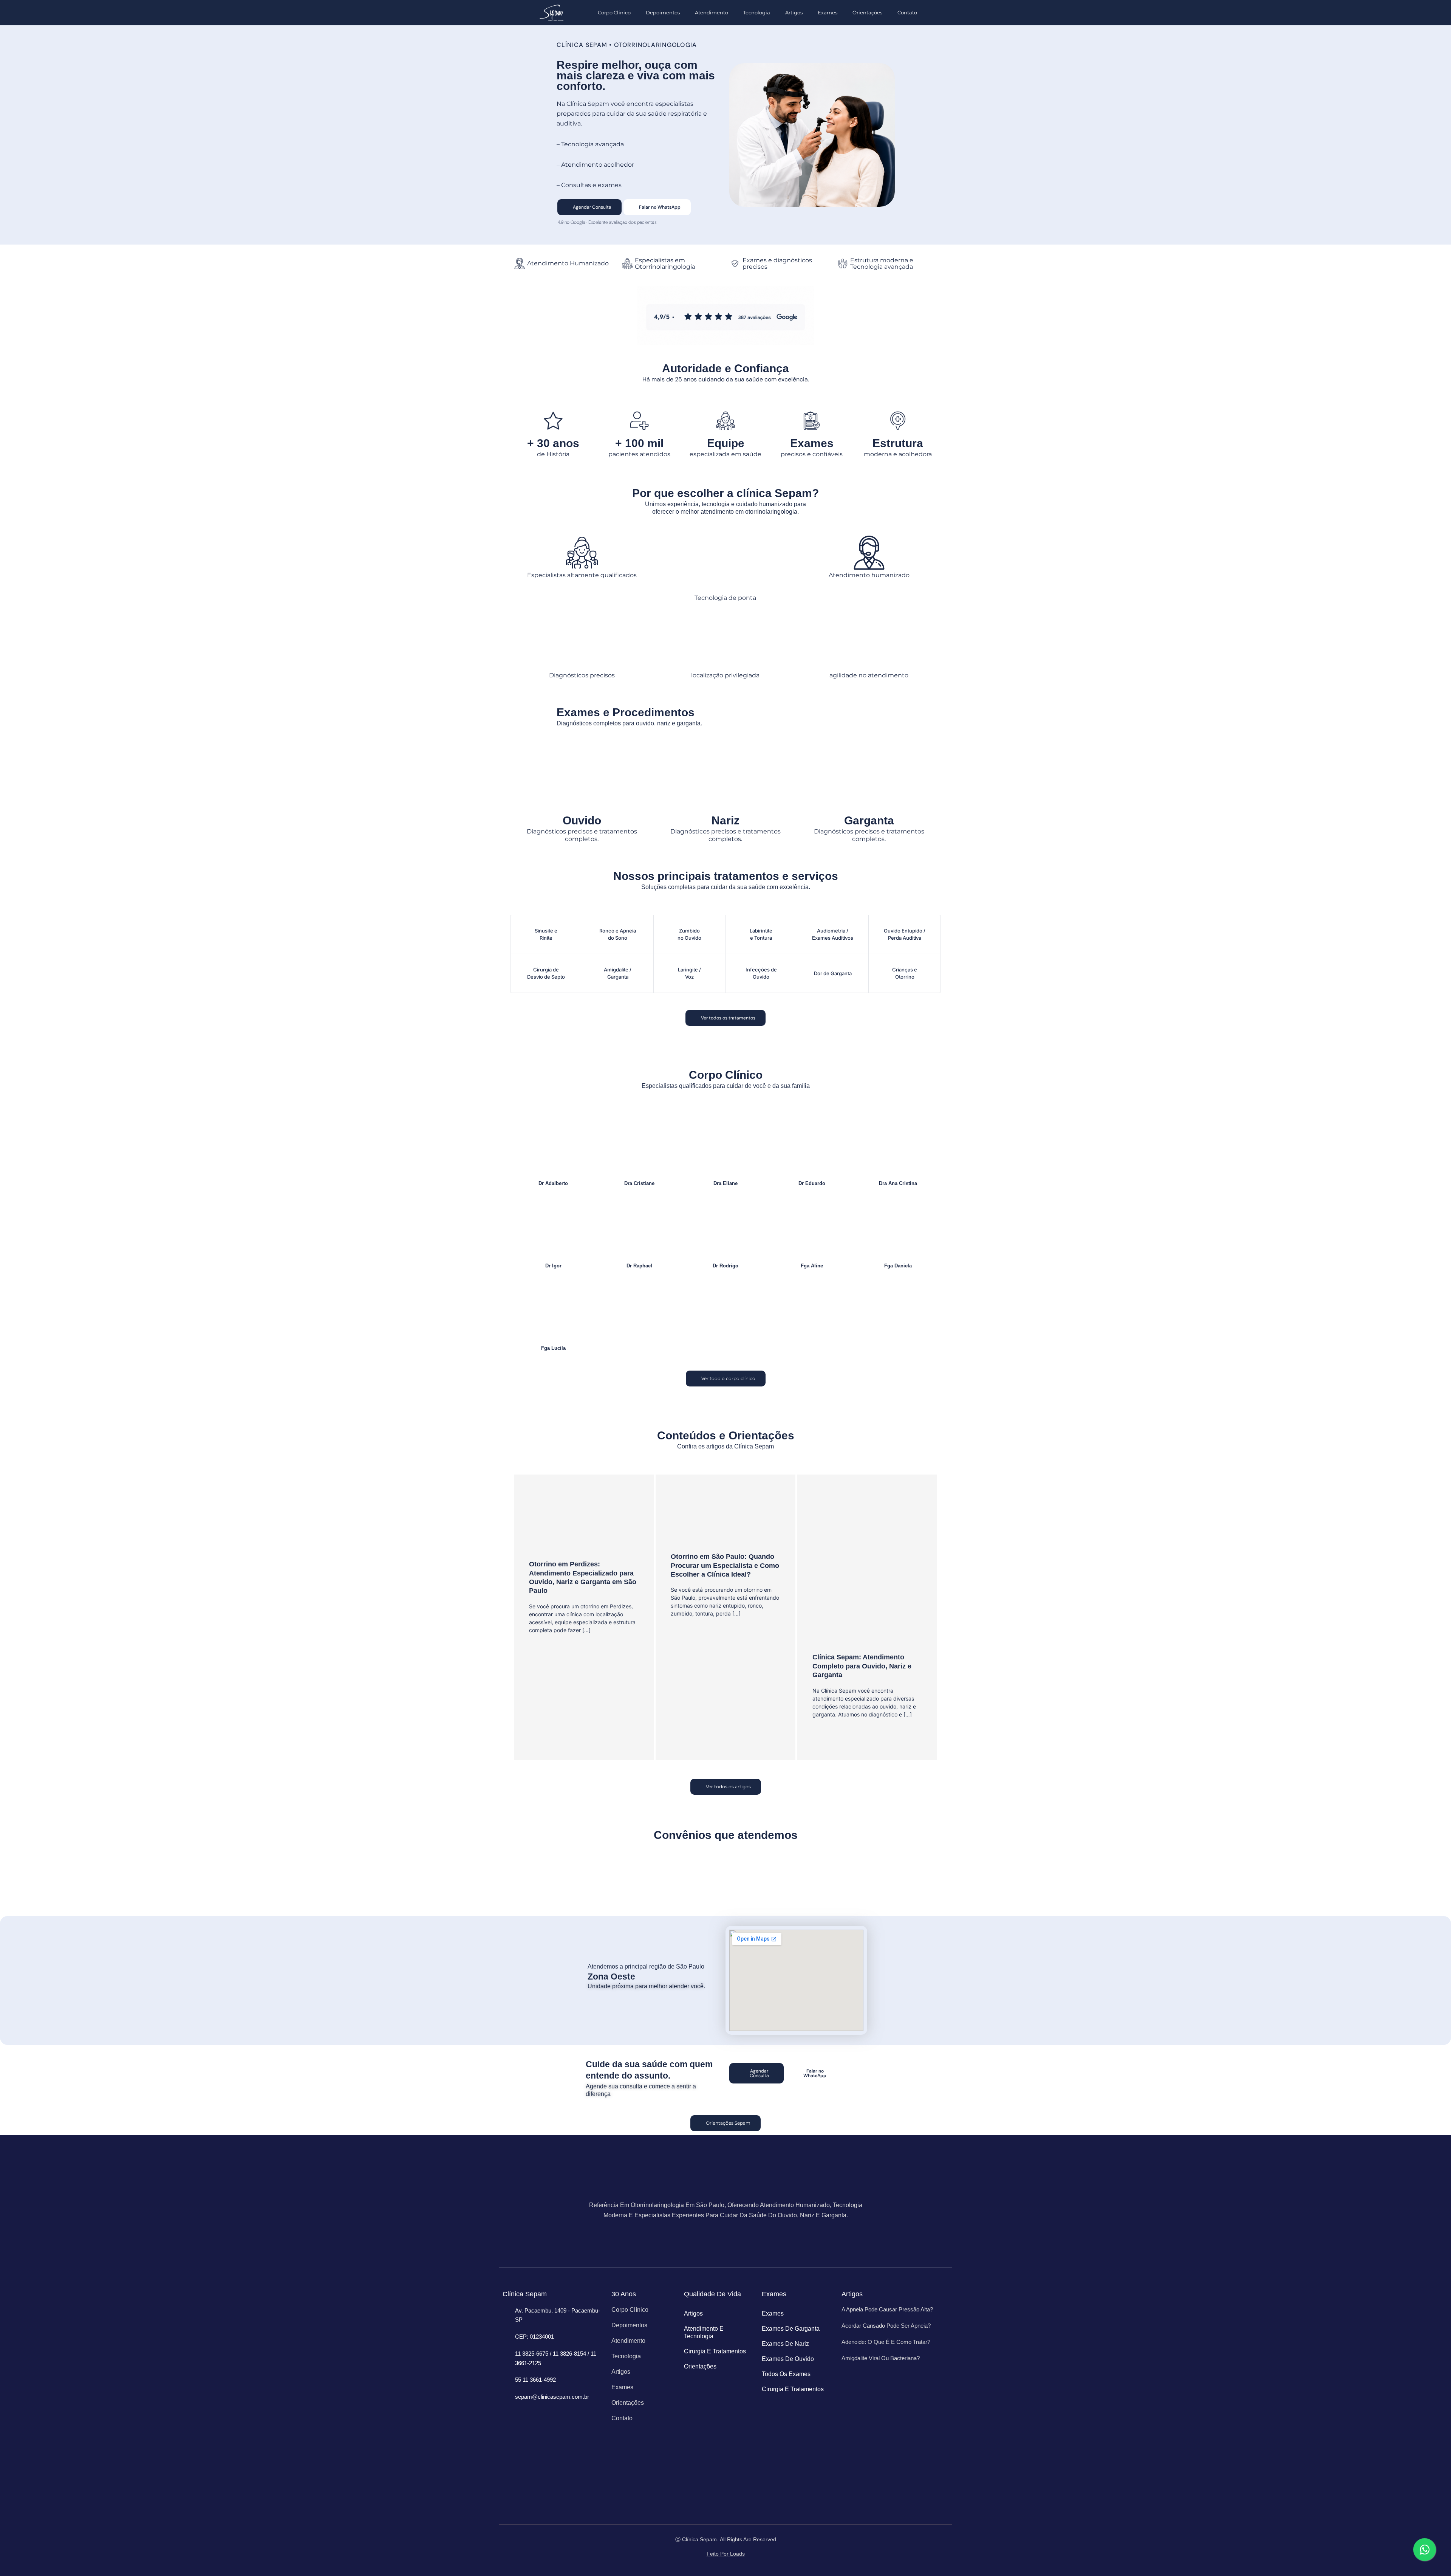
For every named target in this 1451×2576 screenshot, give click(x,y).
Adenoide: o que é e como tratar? (886, 2342)
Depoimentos (663, 12)
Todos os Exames (786, 2374)
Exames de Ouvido (788, 2359)
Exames (828, 12)
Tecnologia (757, 12)
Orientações (867, 12)
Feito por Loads (726, 2554)
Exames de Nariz (785, 2344)
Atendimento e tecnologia (704, 2332)
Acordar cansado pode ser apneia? (886, 2326)
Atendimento (712, 12)
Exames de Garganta (791, 2329)
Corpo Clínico (614, 12)
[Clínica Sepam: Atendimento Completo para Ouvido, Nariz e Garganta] (867, 1568)
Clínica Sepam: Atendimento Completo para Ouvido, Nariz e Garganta (862, 1666)
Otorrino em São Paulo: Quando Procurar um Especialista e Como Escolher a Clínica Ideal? (725, 1565)
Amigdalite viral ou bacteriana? (881, 2358)
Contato (907, 12)
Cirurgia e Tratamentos (715, 2351)
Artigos (794, 12)
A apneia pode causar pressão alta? (887, 2309)
